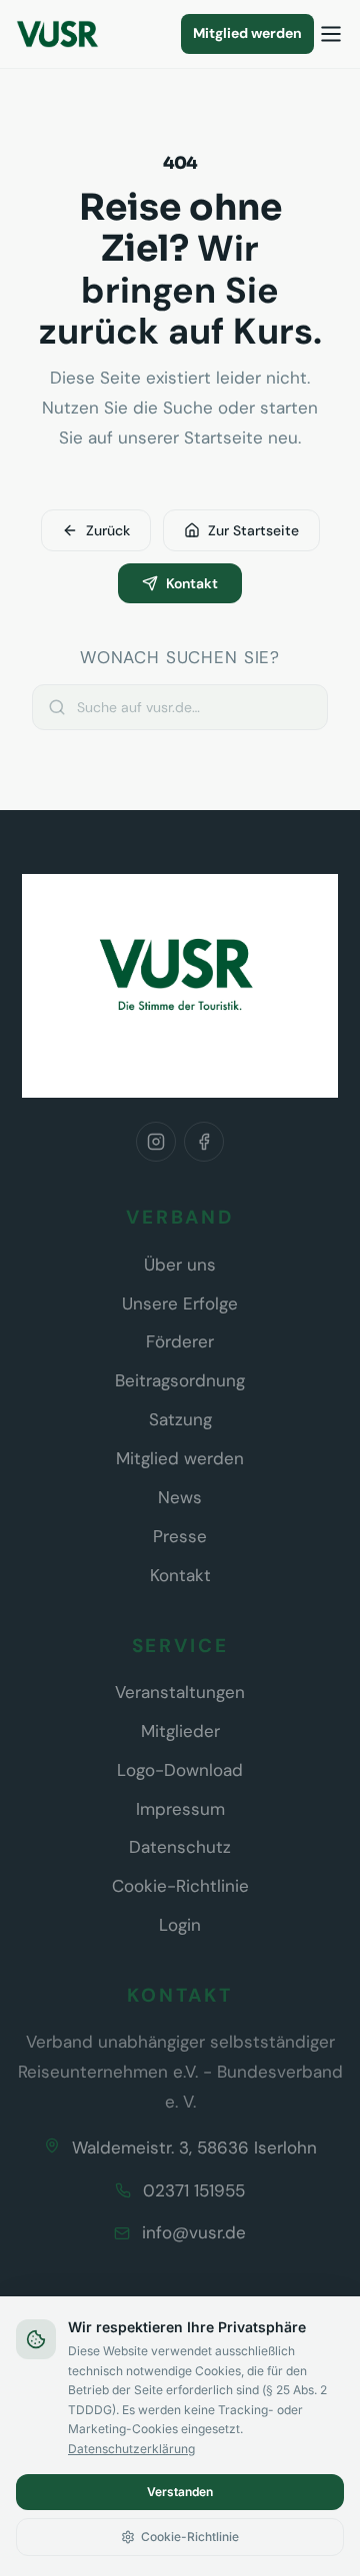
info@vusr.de (194, 2232)
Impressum (180, 1809)
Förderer (180, 1341)
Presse (180, 1536)
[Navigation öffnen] (331, 34)
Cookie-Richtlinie (180, 1886)
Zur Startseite (253, 530)
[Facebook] (204, 1142)
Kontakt (192, 583)
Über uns (180, 1265)
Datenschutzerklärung (131, 2449)
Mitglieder (180, 1731)
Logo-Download (180, 1770)
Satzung (180, 1419)
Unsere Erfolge (180, 1303)
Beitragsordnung (180, 1380)
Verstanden (180, 2492)
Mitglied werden (247, 33)
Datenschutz (180, 1847)
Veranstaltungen (180, 1692)
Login (180, 1925)
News (180, 1497)
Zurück (108, 530)
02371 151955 (194, 2190)
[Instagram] (156, 1142)
